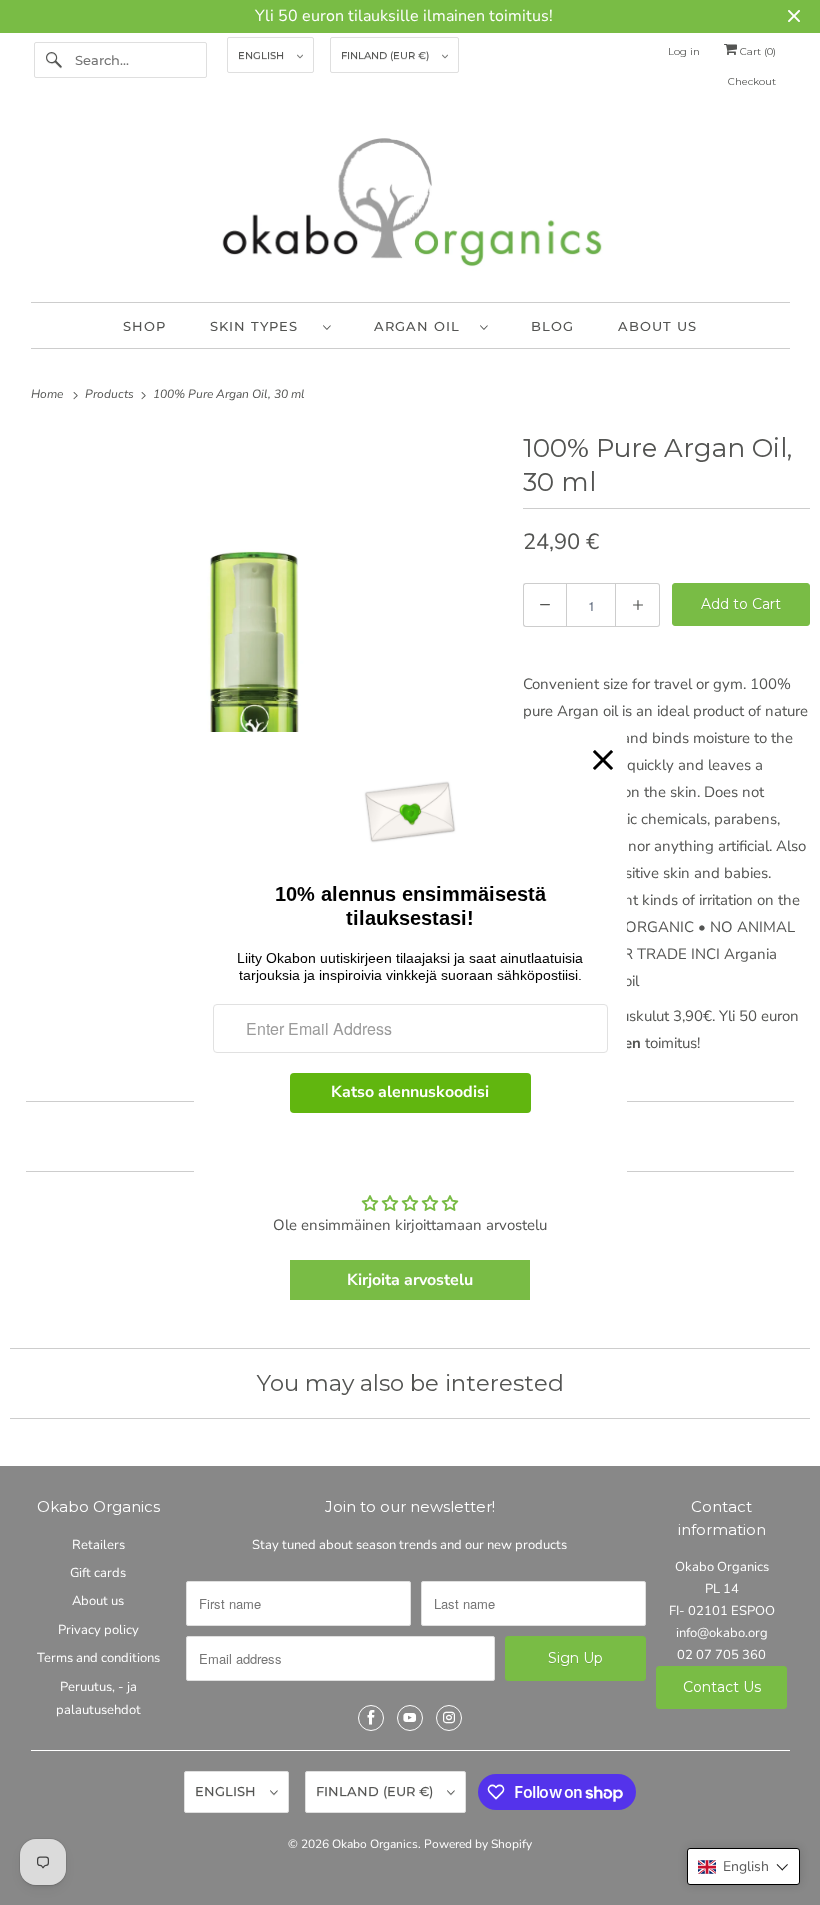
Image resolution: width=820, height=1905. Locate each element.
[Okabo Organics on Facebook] (371, 1718)
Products (111, 394)
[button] (743, 1866)
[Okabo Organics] (410, 206)
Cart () (756, 51)
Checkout (752, 81)
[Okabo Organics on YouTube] (410, 1718)
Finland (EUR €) (386, 55)
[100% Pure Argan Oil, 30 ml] (256, 673)
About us (657, 326)
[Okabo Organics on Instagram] (449, 1718)
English (262, 55)
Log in (684, 51)
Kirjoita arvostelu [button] (410, 1280)
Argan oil (422, 326)
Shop (144, 326)
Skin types (261, 326)
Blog (552, 326)
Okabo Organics (375, 1844)
